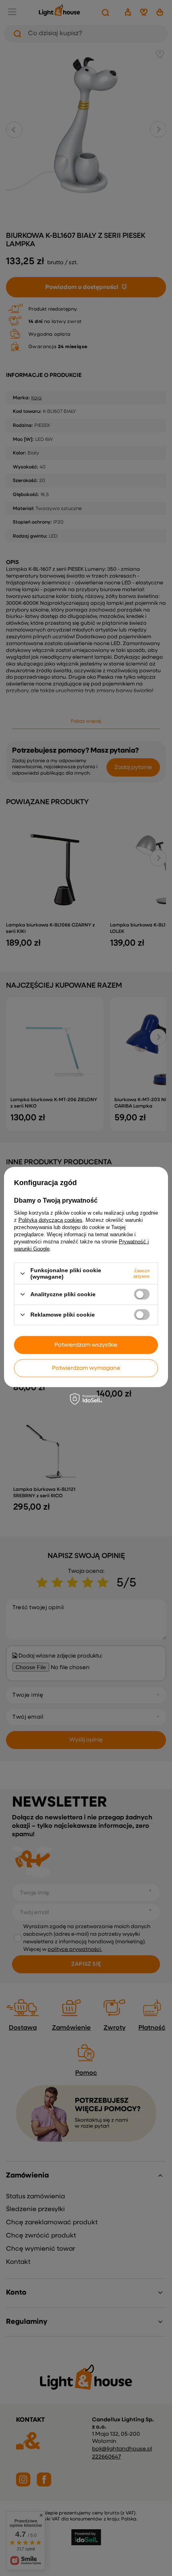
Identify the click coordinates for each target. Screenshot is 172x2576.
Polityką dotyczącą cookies (50, 1220)
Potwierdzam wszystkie (86, 1345)
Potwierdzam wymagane (86, 1368)
